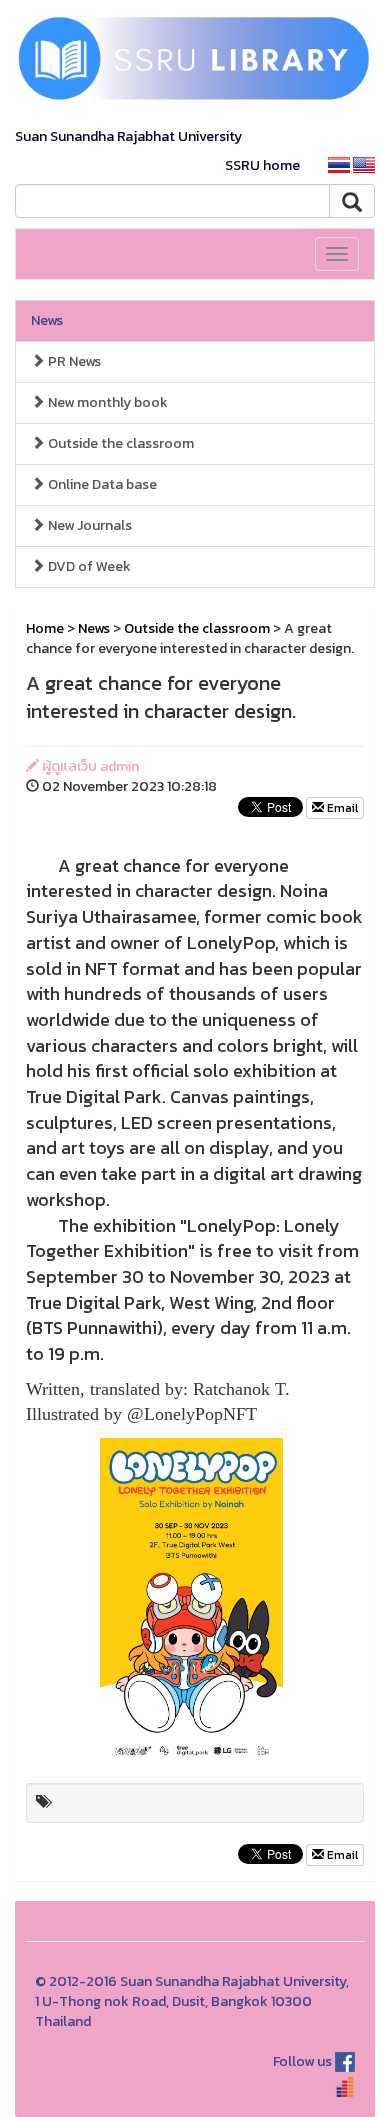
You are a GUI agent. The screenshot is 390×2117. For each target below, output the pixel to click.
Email (341, 808)
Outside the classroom (119, 443)
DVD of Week (88, 566)
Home (45, 628)
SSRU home (262, 165)
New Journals (88, 525)
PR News (73, 361)
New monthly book (106, 402)
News (47, 320)
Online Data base (101, 484)
